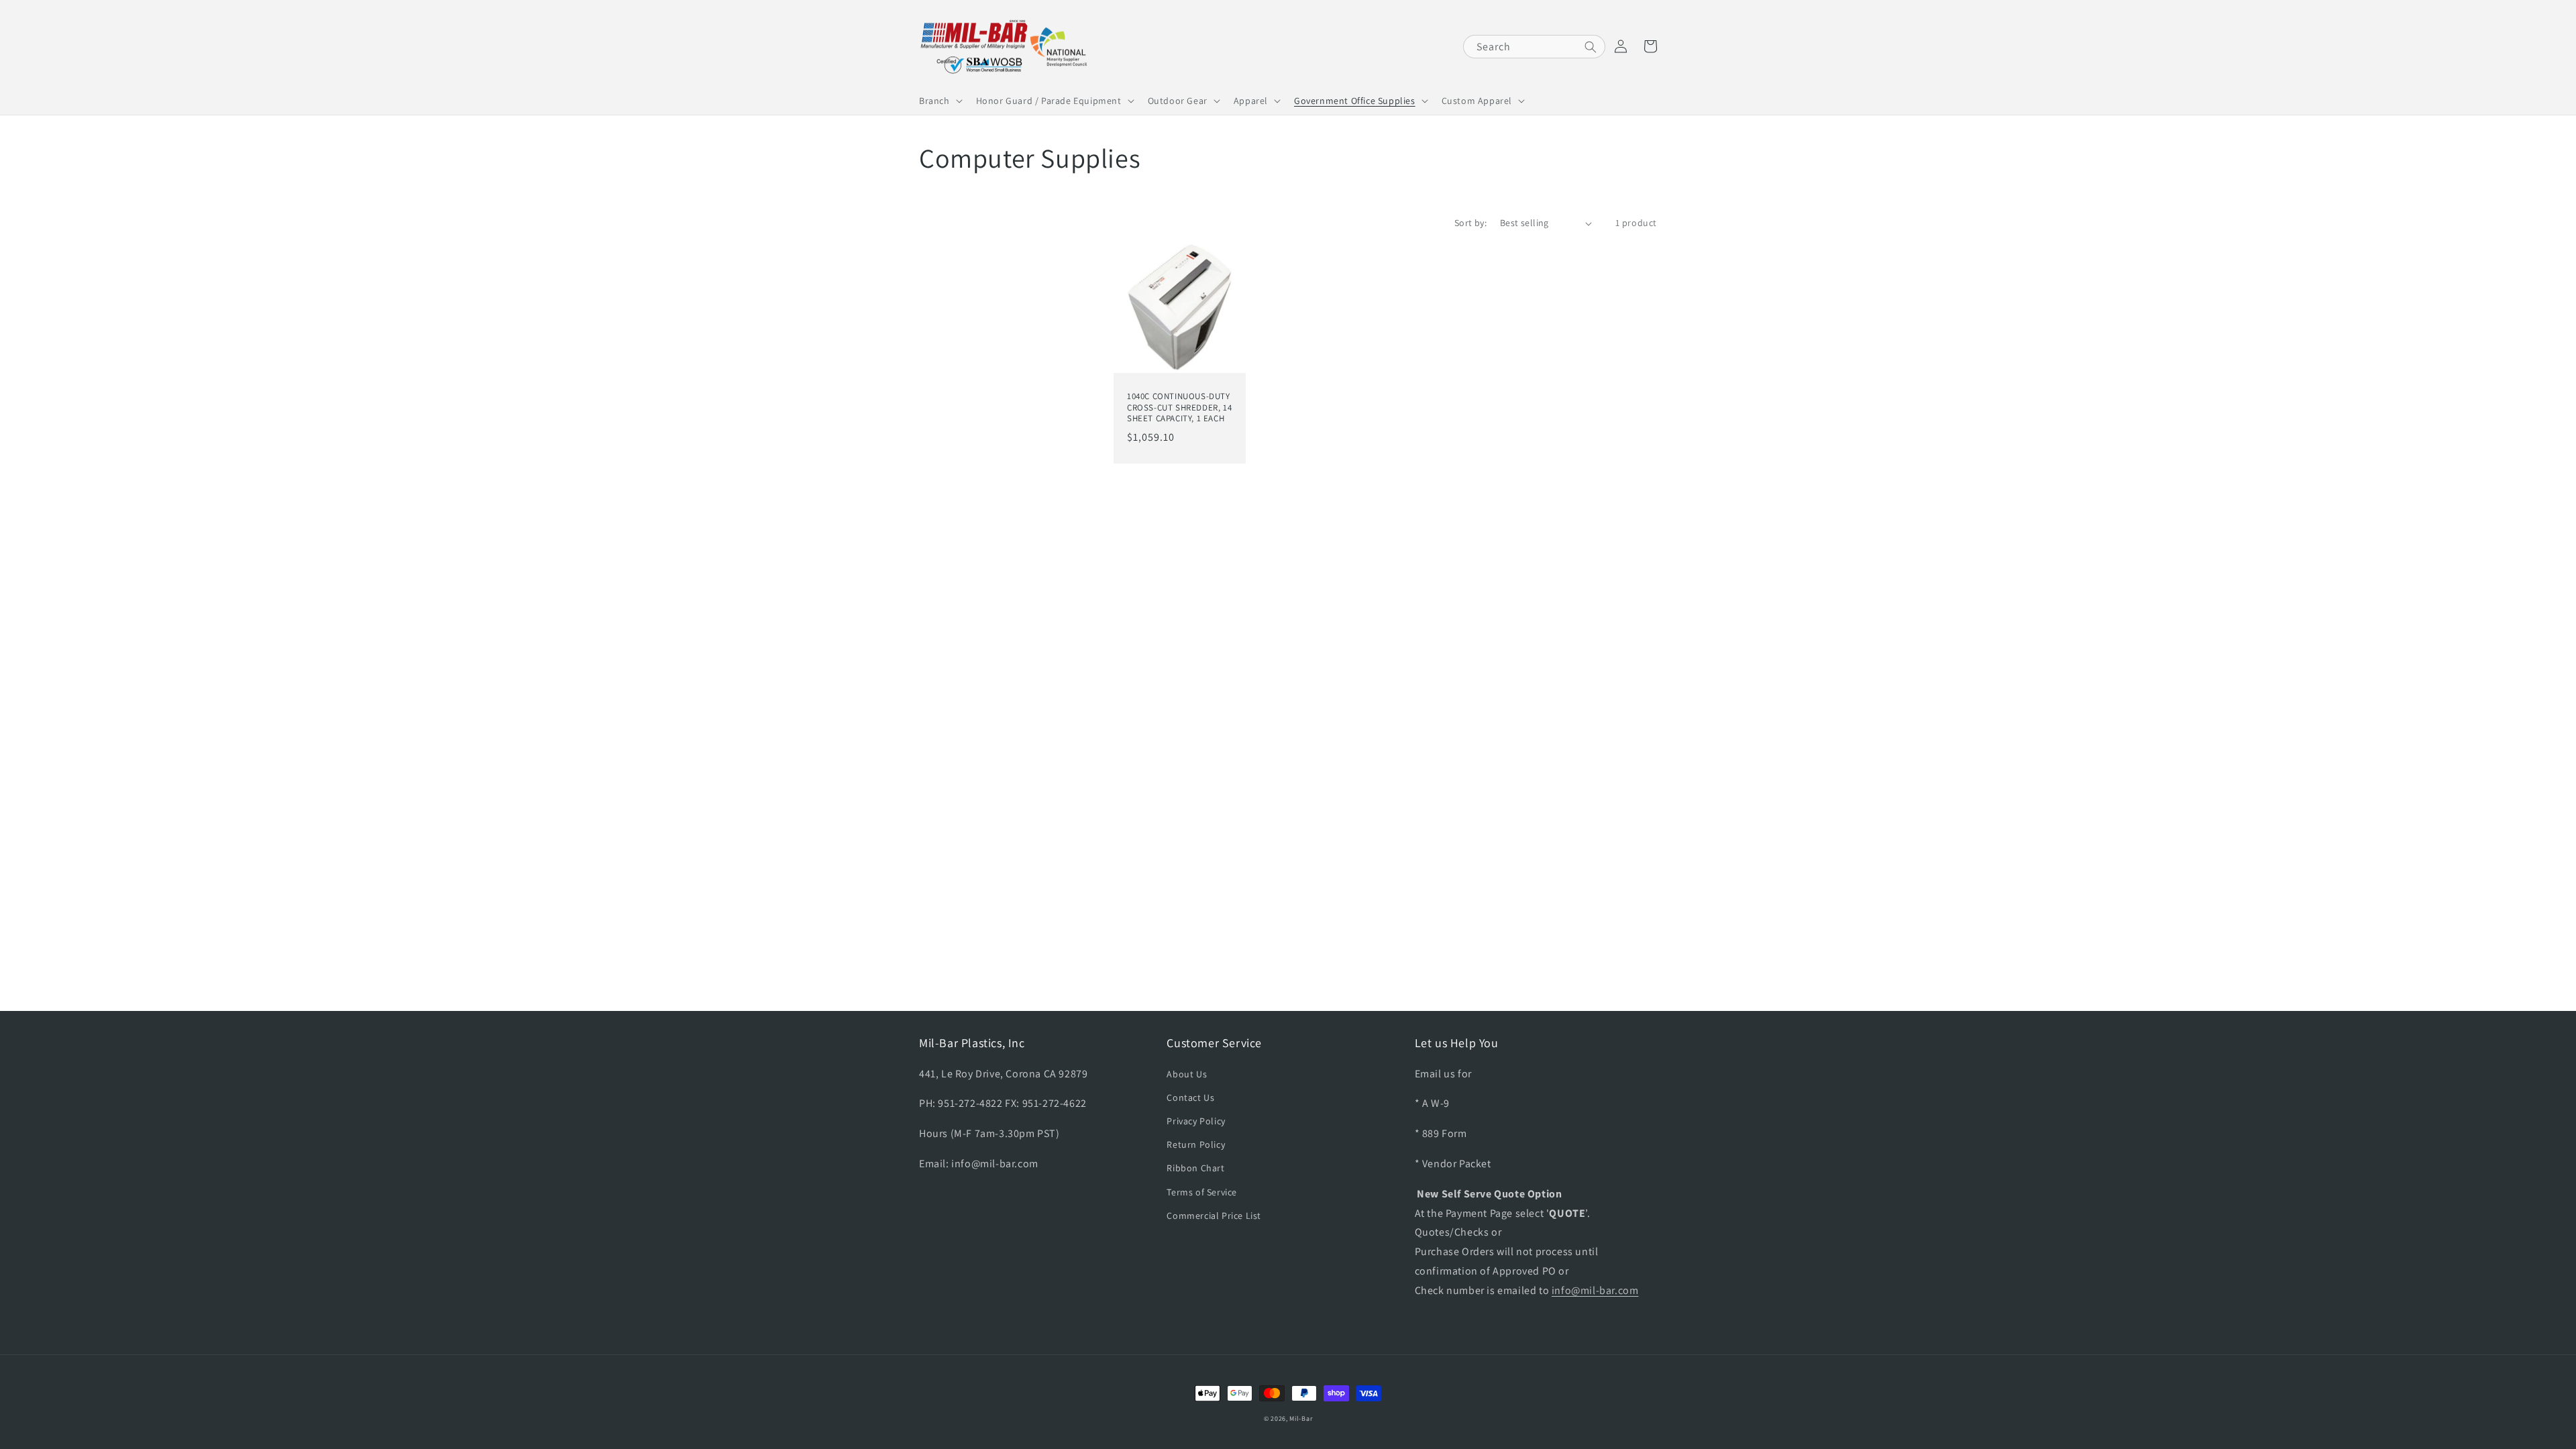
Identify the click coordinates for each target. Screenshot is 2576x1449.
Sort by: (1470, 223)
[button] (940, 101)
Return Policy (1196, 1144)
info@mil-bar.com (1595, 1290)
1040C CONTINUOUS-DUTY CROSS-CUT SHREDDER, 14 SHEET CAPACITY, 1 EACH (1179, 408)
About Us (1187, 1074)
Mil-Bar (1301, 1418)
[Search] (1591, 47)
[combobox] (1534, 47)
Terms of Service (1202, 1192)
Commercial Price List (1214, 1216)
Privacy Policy (1196, 1121)
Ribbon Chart (1195, 1168)
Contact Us (1190, 1097)
